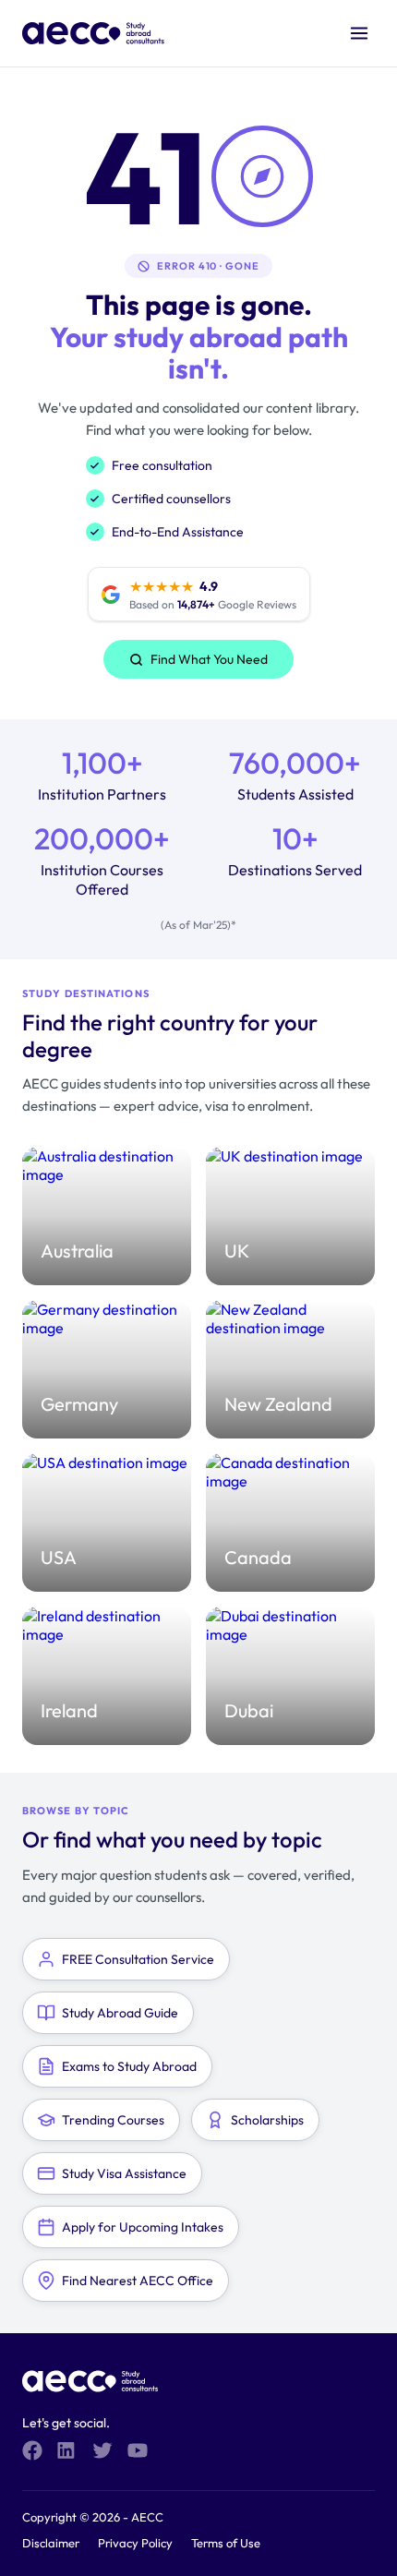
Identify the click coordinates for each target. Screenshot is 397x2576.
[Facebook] (32, 2450)
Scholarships (267, 2120)
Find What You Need (209, 659)
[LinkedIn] (67, 2450)
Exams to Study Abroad (129, 2066)
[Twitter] (102, 2450)
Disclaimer (51, 2543)
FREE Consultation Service (138, 1959)
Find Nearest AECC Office (138, 2281)
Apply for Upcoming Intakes (143, 2227)
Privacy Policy (135, 2543)
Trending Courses (113, 2120)
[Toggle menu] (359, 33)
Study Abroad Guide (120, 2013)
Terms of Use (226, 2543)
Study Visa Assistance (124, 2173)
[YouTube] (138, 2450)
